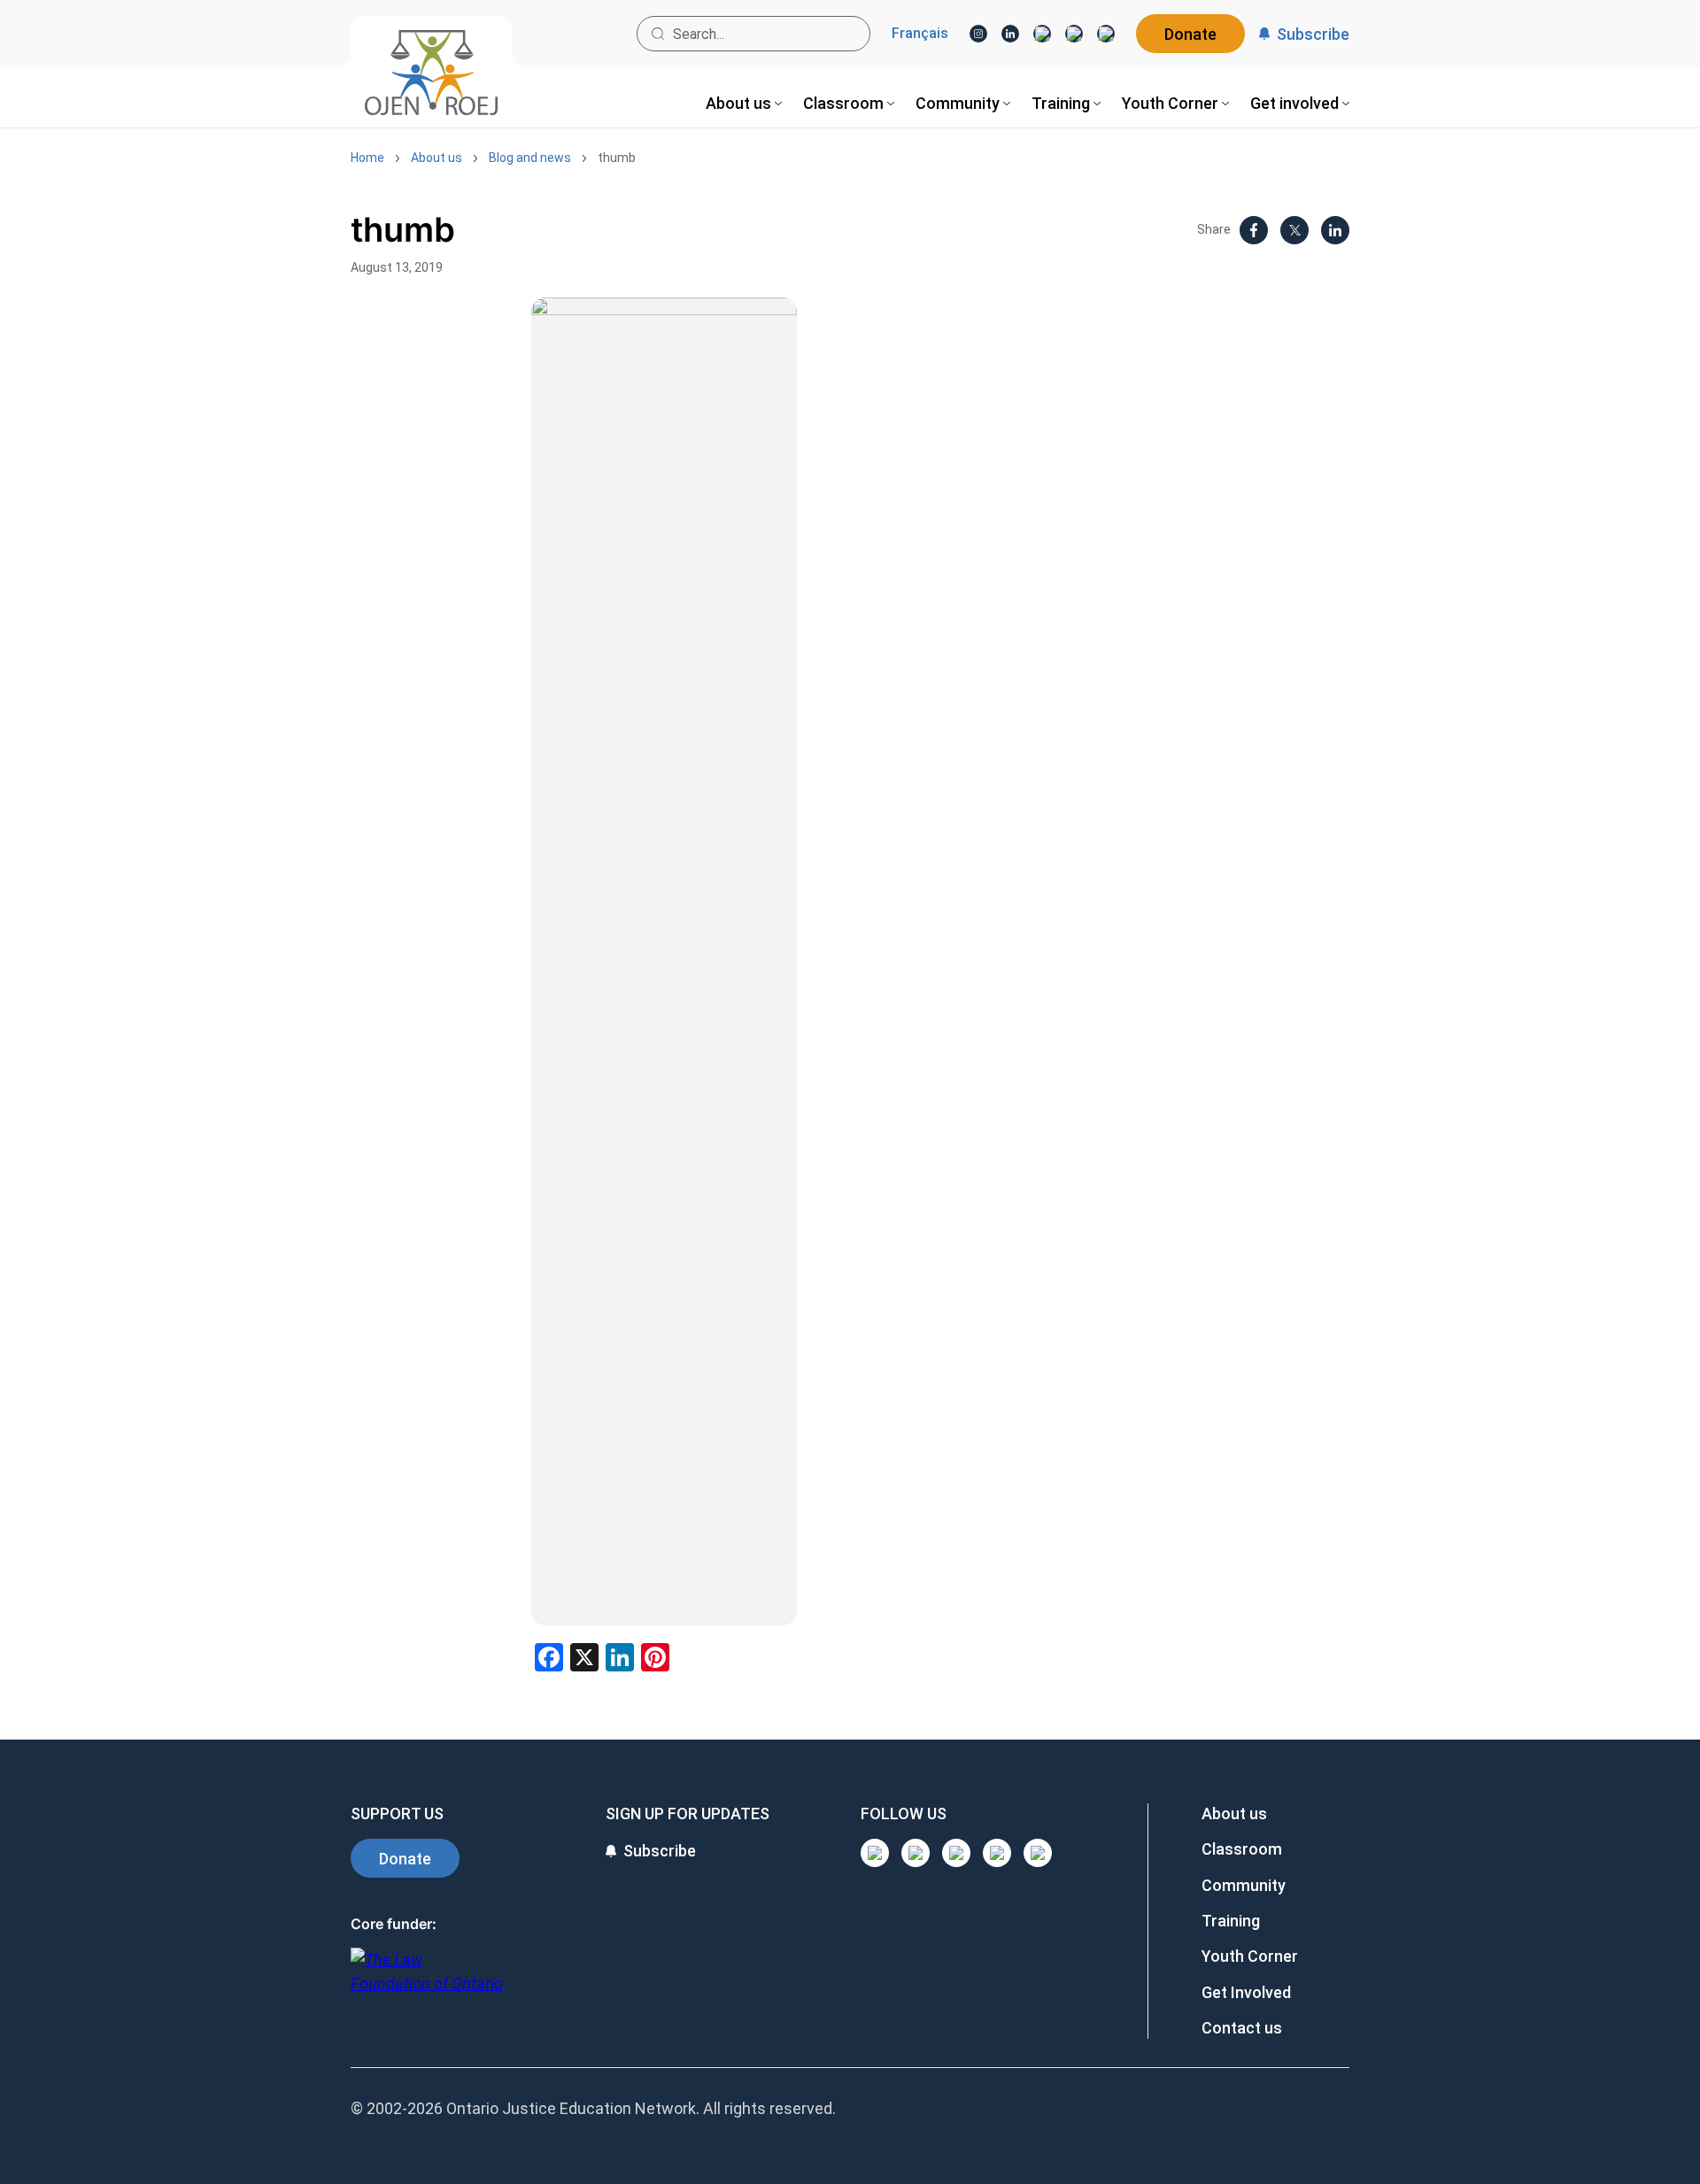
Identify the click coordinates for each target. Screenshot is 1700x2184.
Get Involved (1246, 1992)
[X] (1074, 34)
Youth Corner (1250, 1956)
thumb (617, 158)
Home (367, 158)
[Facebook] (1106, 34)
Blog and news (530, 158)
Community (1244, 1885)
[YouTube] (1042, 34)
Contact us (1242, 2028)
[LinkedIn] (1010, 34)
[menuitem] (744, 103)
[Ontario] (427, 1981)
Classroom (1242, 1849)
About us (437, 158)
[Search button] (658, 34)
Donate (1190, 34)
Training (1231, 1921)
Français (920, 34)
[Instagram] (978, 34)
